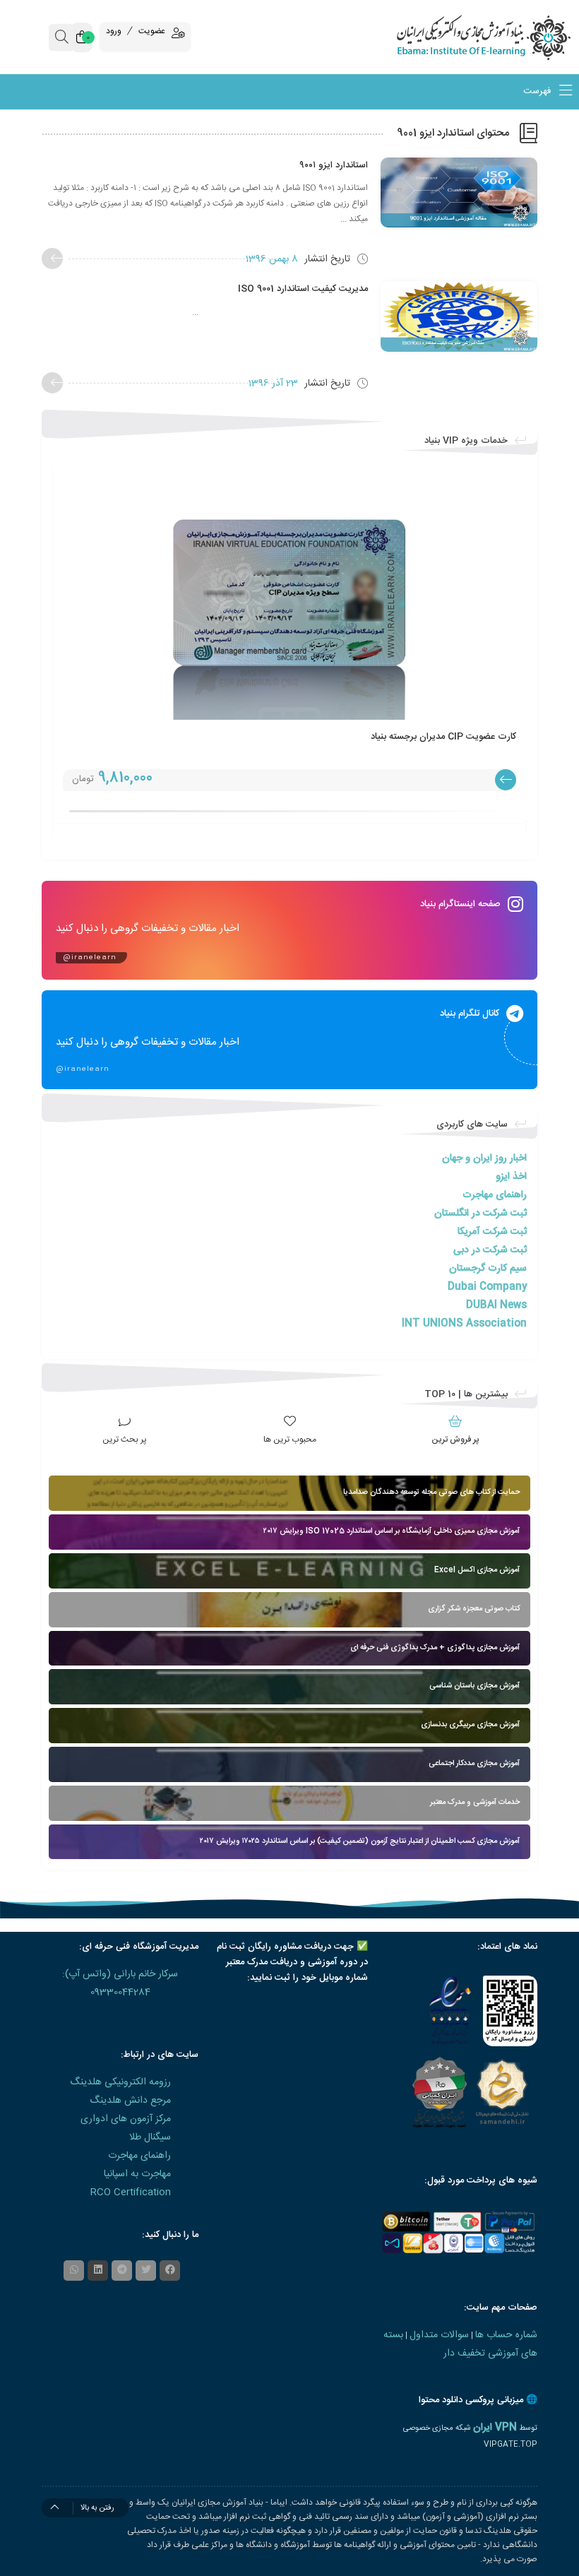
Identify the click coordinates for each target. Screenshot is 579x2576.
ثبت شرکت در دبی (490, 1250)
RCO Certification (131, 2192)
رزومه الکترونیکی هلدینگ (120, 2082)
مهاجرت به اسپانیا (137, 2174)
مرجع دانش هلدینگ (130, 2101)
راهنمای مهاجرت (495, 1195)
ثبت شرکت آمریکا (492, 1232)
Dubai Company (487, 1287)
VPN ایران (495, 2428)
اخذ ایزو (511, 1177)
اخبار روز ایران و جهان (484, 1158)
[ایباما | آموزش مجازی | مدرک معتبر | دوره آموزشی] (507, 37)
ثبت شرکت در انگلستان (480, 1213)
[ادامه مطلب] (52, 259)
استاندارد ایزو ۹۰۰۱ (334, 165)
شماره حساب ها (506, 2335)
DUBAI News (496, 1305)
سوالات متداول (439, 2335)
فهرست (538, 92)
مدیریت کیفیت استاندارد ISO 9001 (303, 289)
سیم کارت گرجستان (488, 1269)
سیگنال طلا (150, 2137)
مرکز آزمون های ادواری (126, 2119)
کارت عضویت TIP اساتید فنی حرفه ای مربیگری (426, 737)
